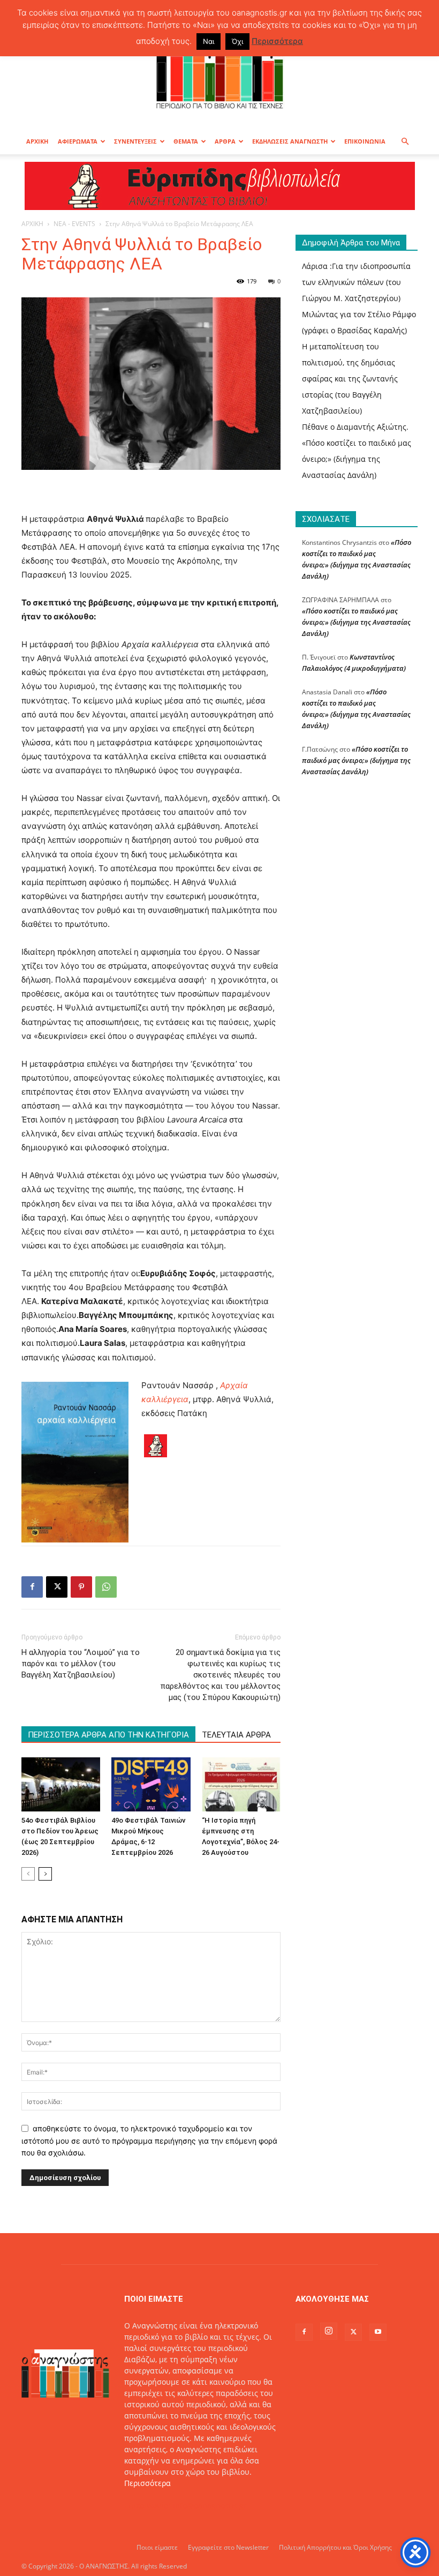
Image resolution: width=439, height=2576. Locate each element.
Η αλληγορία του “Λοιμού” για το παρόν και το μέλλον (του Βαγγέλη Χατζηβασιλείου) (81, 1664)
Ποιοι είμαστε (157, 2547)
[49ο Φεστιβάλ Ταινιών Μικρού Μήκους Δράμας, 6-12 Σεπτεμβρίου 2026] (151, 1784)
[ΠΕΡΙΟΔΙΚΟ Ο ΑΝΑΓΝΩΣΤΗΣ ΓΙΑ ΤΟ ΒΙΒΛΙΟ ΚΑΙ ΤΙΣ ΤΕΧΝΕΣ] (219, 72)
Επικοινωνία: (149, 2506)
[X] (57, 1587)
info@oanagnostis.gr (210, 2506)
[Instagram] (329, 2331)
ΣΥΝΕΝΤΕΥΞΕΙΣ (135, 141)
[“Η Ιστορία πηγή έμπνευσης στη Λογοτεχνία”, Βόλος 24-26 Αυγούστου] (241, 1784)
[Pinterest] (81, 1587)
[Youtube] (378, 2332)
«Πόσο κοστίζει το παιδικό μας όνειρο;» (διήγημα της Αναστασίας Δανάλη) (357, 459)
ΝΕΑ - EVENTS (74, 224)
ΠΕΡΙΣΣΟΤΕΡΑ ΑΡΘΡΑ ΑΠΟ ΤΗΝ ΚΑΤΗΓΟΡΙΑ (108, 1735)
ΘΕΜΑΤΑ (186, 141)
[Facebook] (32, 1587)
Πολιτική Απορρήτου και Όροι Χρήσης (335, 2547)
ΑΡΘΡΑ (225, 141)
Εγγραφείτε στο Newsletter (228, 2547)
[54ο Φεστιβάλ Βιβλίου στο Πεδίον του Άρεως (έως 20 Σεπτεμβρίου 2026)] (61, 1784)
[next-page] (45, 1874)
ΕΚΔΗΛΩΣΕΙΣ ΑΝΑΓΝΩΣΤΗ (290, 141)
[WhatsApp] (106, 1587)
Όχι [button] (237, 41)
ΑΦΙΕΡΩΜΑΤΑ (78, 141)
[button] (405, 142)
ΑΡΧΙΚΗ (37, 141)
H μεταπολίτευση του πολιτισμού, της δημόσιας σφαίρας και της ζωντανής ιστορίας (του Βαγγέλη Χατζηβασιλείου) (350, 379)
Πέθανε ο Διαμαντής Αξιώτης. (355, 427)
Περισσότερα (147, 2483)
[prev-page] (28, 1874)
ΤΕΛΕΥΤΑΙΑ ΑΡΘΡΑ (236, 1735)
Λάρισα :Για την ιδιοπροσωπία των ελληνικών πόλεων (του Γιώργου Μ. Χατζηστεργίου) (356, 282)
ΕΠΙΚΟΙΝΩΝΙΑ (365, 141)
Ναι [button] (209, 41)
